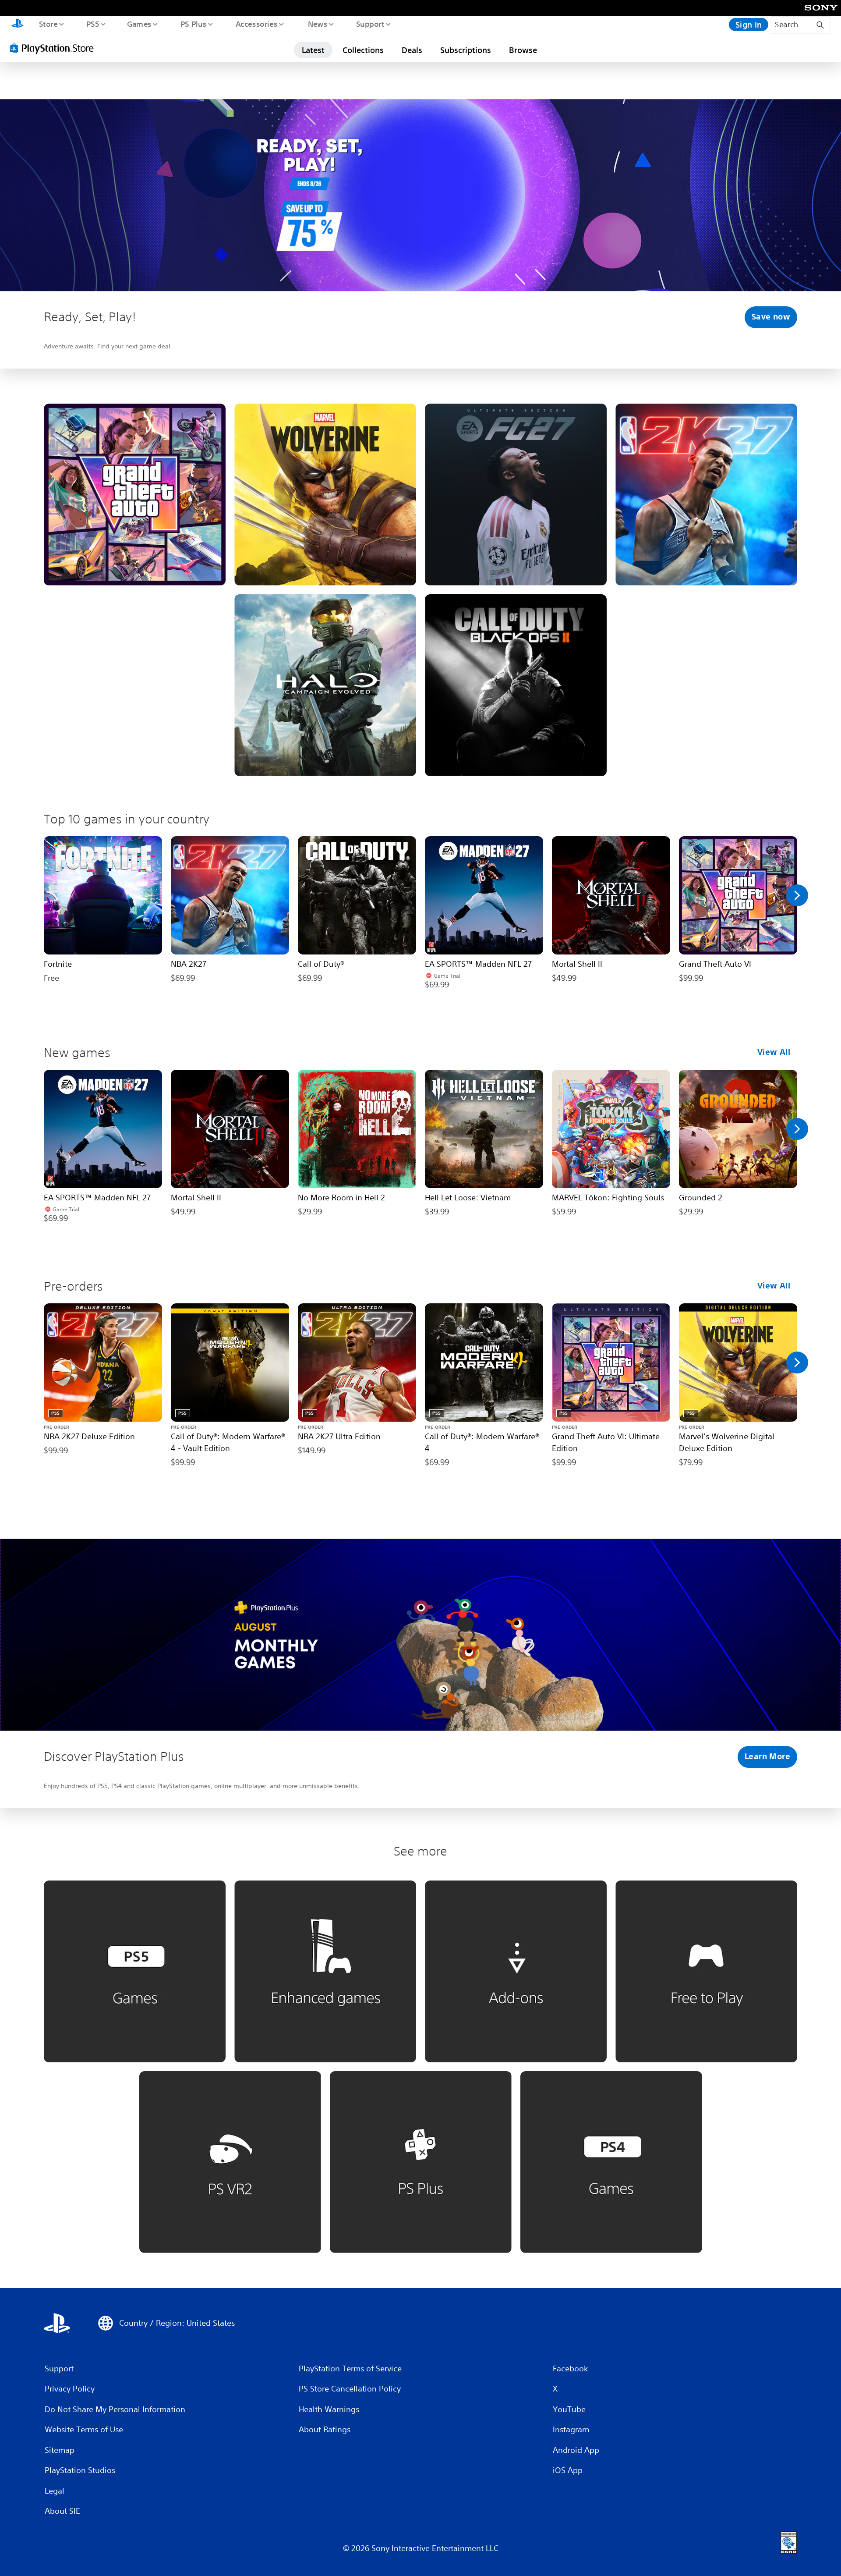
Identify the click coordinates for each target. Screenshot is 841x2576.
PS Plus (193, 24)
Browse (523, 50)
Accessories (256, 24)
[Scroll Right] (797, 895)
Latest (313, 50)
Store (48, 24)
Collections (363, 50)
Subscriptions (466, 50)
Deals (412, 50)
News (318, 24)
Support (370, 24)
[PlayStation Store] (55, 48)
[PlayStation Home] (18, 25)
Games (139, 24)
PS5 (92, 24)
